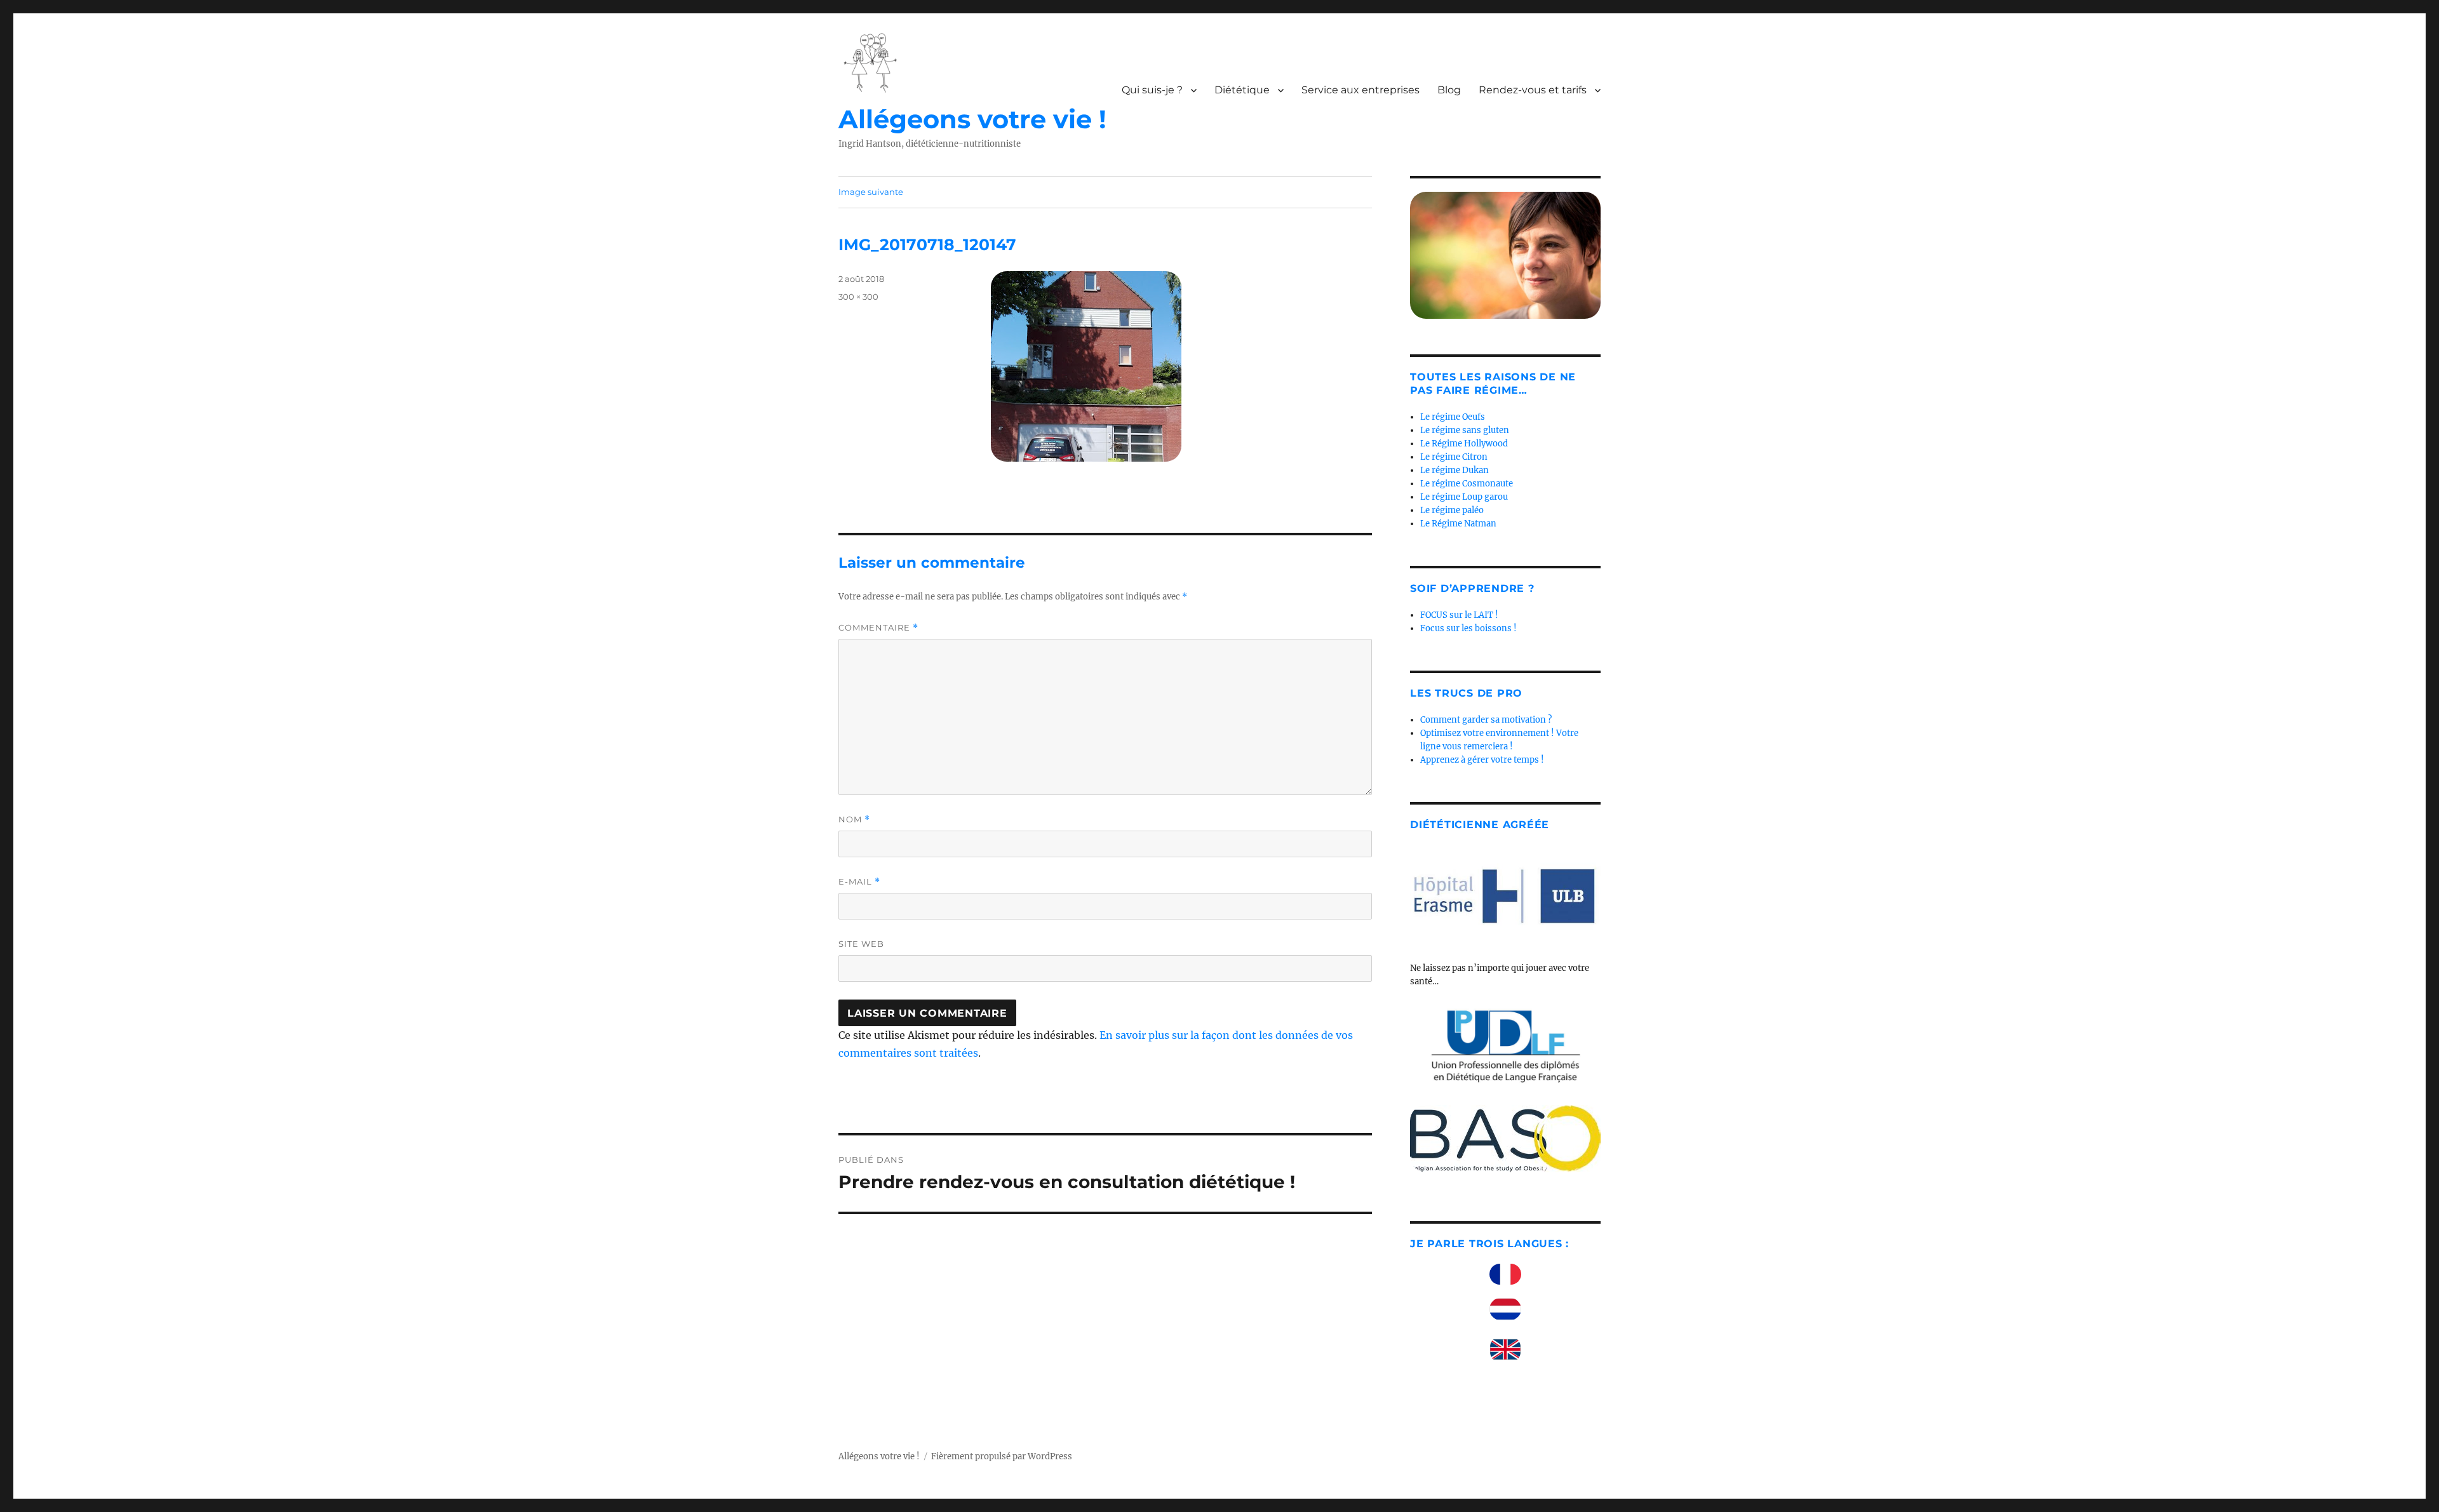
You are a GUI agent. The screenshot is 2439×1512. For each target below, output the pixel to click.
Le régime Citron (1454, 457)
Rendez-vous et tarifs (1533, 90)
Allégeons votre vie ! (972, 119)
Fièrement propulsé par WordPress (1002, 1456)
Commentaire (878, 628)
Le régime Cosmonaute (1467, 484)
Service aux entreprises (1361, 90)
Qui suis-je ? (1152, 90)
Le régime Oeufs (1453, 417)
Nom (854, 820)
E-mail (859, 882)
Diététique (1242, 90)
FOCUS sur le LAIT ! (1459, 615)
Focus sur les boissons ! (1468, 628)
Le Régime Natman (1458, 524)
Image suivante (871, 192)
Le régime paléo (1452, 510)
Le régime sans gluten (1465, 430)
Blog (1449, 90)
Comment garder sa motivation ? (1486, 720)
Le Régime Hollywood (1464, 444)
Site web (861, 944)
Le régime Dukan (1455, 470)
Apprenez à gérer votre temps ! (1482, 760)
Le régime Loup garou (1464, 497)
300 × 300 (858, 297)
